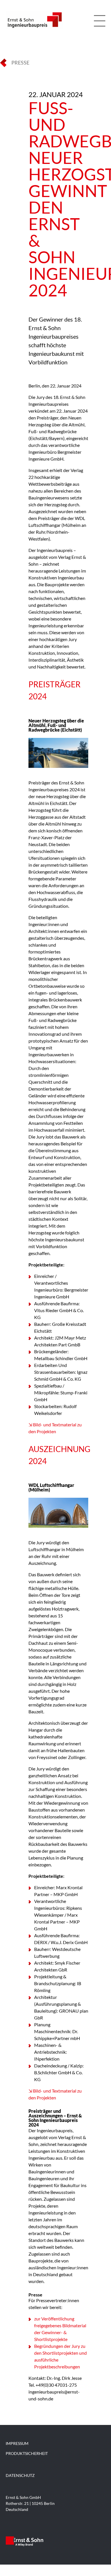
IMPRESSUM (17, 2443)
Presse (20, 63)
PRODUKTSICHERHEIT (27, 2453)
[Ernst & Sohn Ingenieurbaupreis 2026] (34, 27)
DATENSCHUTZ (20, 2475)
